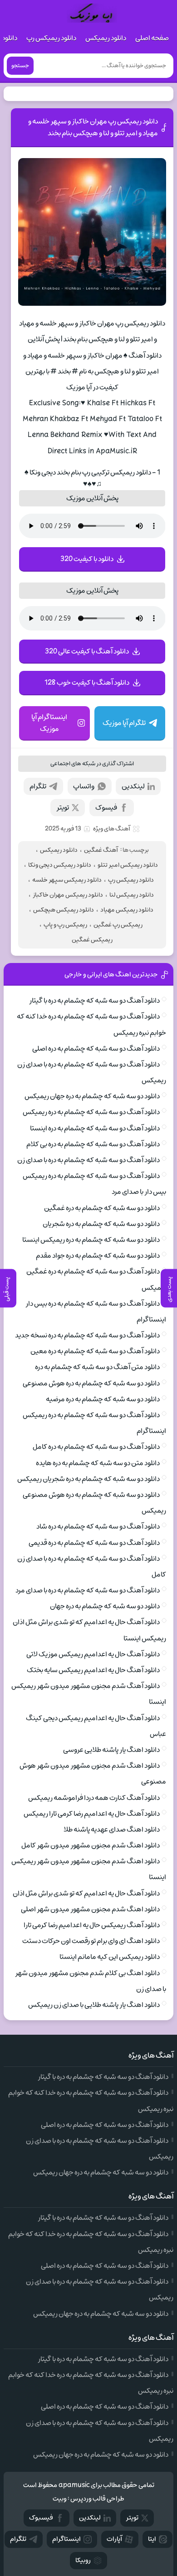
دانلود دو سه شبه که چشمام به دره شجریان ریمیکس (88, 1479)
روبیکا (83, 2560)
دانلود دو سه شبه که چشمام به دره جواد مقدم (98, 1256)
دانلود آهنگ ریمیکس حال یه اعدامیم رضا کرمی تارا (92, 1925)
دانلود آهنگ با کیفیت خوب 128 (87, 683)
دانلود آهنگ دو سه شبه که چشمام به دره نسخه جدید (87, 1335)
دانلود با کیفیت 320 (87, 559)
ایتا (152, 2539)
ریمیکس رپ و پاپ (65, 925)
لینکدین (133, 786)
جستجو (20, 66)
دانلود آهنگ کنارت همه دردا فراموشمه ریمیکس (94, 1798)
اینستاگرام (66, 2539)
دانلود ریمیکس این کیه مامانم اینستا (110, 1957)
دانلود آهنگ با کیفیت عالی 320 (87, 651)
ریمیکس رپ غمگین (118, 925)
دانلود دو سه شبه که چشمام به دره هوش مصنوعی (91, 1383)
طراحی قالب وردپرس (97, 2499)
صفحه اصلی (152, 38)
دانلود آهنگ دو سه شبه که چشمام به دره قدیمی (94, 1543)
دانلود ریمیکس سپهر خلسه (67, 880)
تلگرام (38, 786)
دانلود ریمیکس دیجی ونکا (60, 865)
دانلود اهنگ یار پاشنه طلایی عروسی (111, 1750)
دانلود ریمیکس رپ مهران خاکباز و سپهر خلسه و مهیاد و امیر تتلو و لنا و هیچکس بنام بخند (93, 127)
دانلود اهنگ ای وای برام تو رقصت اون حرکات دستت (91, 1941)
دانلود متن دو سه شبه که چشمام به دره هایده (98, 1463)
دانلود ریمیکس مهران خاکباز (68, 895)
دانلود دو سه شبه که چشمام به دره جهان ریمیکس (92, 1096)
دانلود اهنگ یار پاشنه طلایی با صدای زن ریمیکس (94, 2005)
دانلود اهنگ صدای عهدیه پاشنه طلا (112, 1830)
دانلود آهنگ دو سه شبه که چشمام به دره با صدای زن (88, 1160)
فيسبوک (41, 2518)
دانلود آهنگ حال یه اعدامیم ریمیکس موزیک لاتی (93, 1654)
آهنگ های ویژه (112, 829)
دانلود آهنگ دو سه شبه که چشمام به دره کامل (96, 1447)
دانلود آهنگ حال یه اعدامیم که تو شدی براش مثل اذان (86, 1893)
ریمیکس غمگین (92, 940)
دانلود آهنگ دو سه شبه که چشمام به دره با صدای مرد (88, 1590)
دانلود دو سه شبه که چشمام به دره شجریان (101, 1224)
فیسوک (106, 808)
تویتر (63, 808)
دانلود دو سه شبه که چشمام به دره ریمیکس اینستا (91, 1240)
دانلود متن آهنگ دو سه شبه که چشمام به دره (97, 1367)
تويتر (132, 2518)
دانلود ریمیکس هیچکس (64, 910)
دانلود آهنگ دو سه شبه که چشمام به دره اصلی (96, 1049)
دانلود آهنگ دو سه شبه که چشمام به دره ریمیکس (91, 1112)
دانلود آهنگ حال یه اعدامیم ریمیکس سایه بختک (93, 1670)
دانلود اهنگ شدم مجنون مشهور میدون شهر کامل (91, 1845)
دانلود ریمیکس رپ (51, 38)
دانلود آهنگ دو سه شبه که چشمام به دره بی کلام (93, 1144)
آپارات (114, 2539)
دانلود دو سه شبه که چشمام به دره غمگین (102, 1208)
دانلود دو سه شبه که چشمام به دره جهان (105, 1606)
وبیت (60, 2499)
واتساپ (84, 786)
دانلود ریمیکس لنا (132, 895)
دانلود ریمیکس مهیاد (127, 910)
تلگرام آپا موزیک (124, 723)
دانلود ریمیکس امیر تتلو (128, 865)
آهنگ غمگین (101, 850)
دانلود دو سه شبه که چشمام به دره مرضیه (103, 1399)
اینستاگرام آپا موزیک (49, 723)
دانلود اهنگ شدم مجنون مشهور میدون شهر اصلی (90, 1909)
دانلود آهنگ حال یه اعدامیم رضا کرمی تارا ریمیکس (92, 1814)
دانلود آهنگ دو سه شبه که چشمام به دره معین (95, 1351)
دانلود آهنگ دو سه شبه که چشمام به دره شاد (98, 1526)
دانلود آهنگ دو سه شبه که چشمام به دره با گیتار (94, 1001)
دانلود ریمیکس (106, 38)
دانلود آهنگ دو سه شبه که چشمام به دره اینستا (95, 1128)
